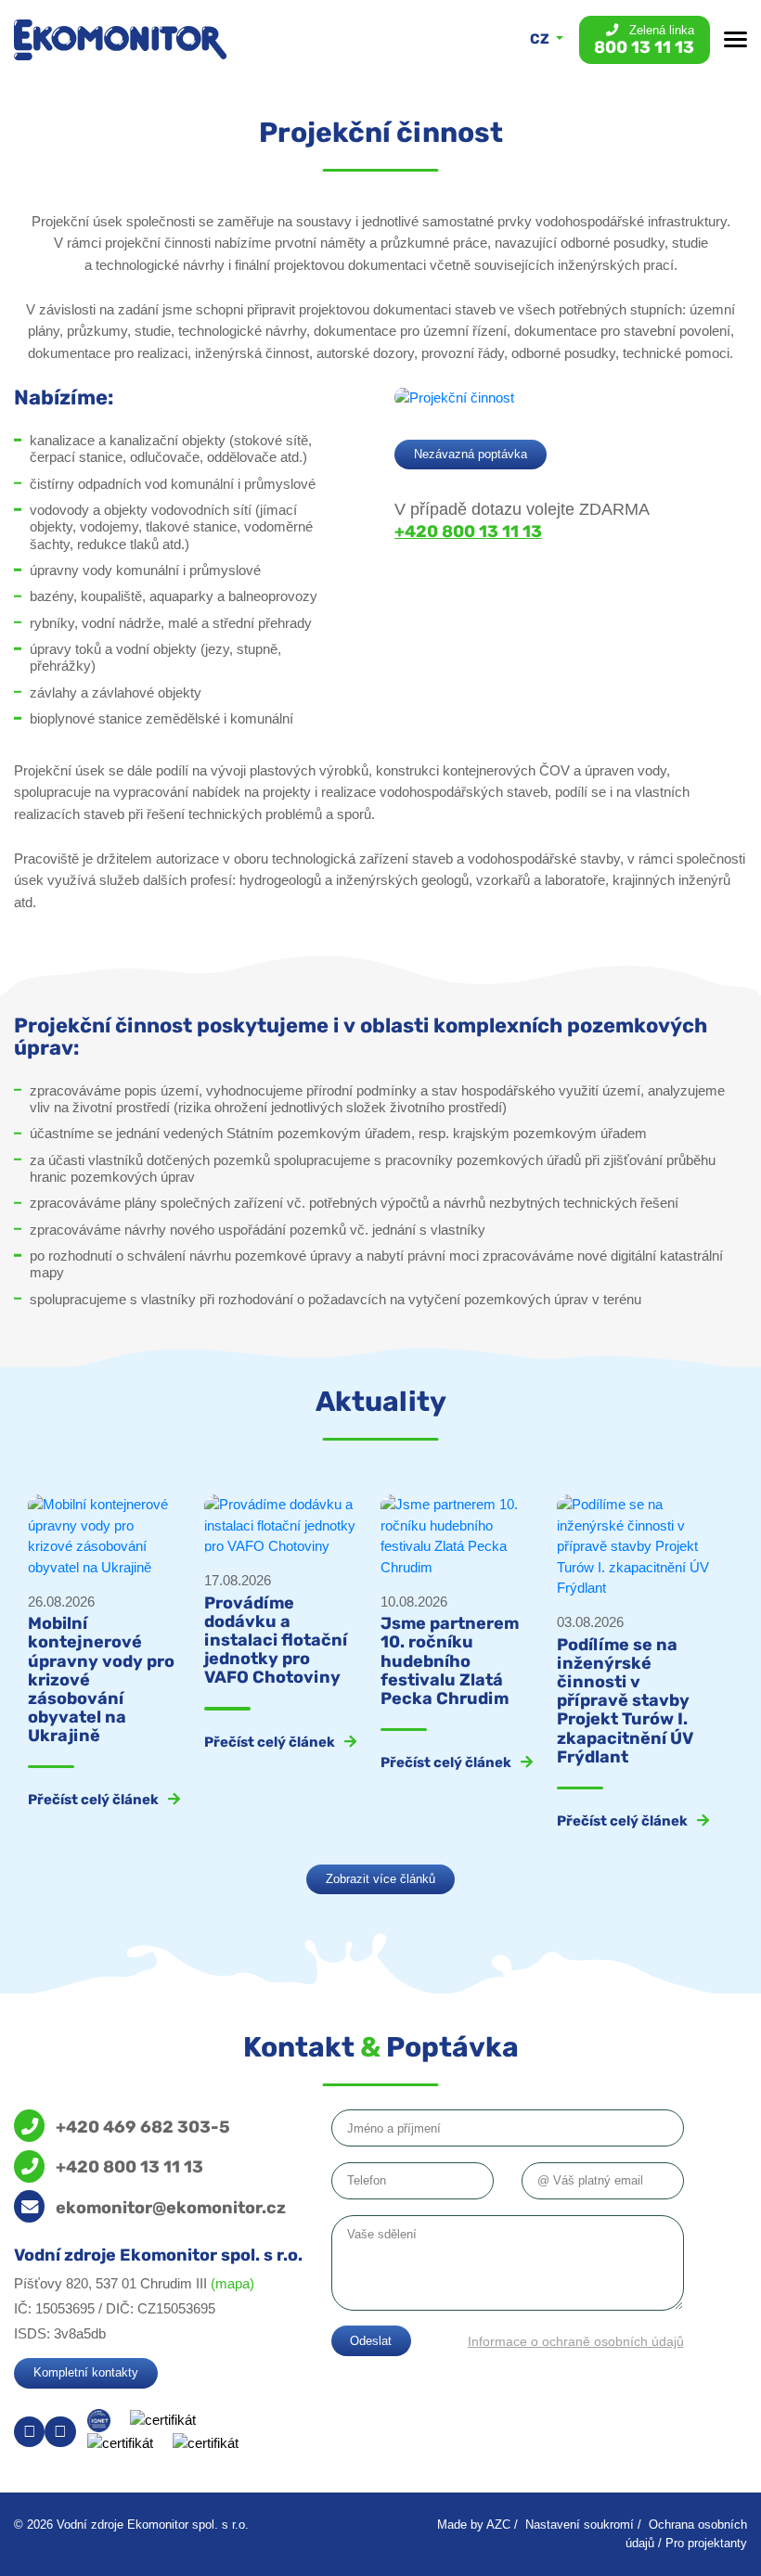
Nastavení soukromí (580, 2525)
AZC (498, 2525)
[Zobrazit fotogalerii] (454, 397)
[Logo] (120, 39)
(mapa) (232, 2283)
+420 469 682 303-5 (143, 2127)
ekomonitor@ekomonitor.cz (171, 2208)
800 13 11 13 (644, 40)
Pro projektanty (706, 2543)
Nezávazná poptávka (471, 454)
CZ (541, 39)
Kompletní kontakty (86, 2372)
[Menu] (735, 39)
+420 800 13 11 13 (468, 532)
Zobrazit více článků (380, 1879)
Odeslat (371, 2341)
